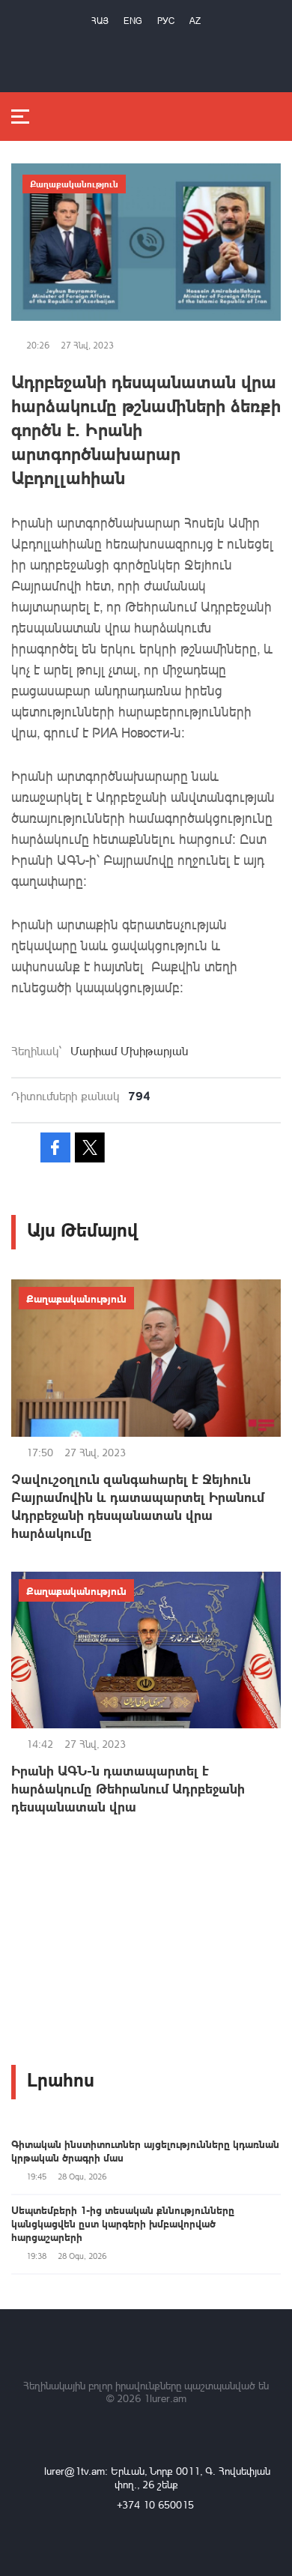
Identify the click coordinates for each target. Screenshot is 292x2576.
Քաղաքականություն (74, 184)
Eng (133, 21)
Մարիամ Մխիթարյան (129, 1051)
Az (195, 21)
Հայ (100, 21)
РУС (166, 21)
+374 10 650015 (155, 2504)
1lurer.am (165, 2398)
